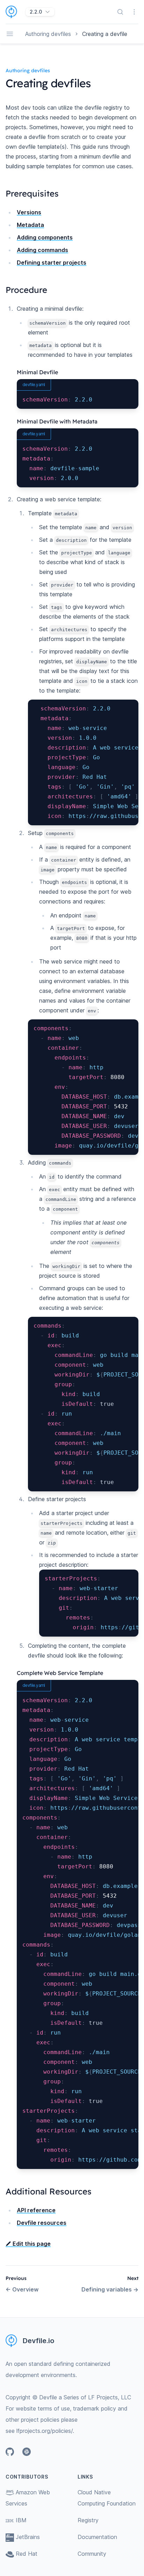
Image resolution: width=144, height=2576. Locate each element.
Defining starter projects (52, 263)
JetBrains (28, 2537)
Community (92, 2554)
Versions (29, 212)
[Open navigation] (10, 34)
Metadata (30, 225)
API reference (36, 2210)
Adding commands (42, 250)
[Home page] (16, 12)
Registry (88, 2520)
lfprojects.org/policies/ (45, 2431)
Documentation (97, 2537)
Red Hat (27, 2554)
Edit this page (31, 2244)
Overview (22, 2289)
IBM (21, 2520)
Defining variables (110, 2289)
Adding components (45, 237)
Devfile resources (42, 2223)
